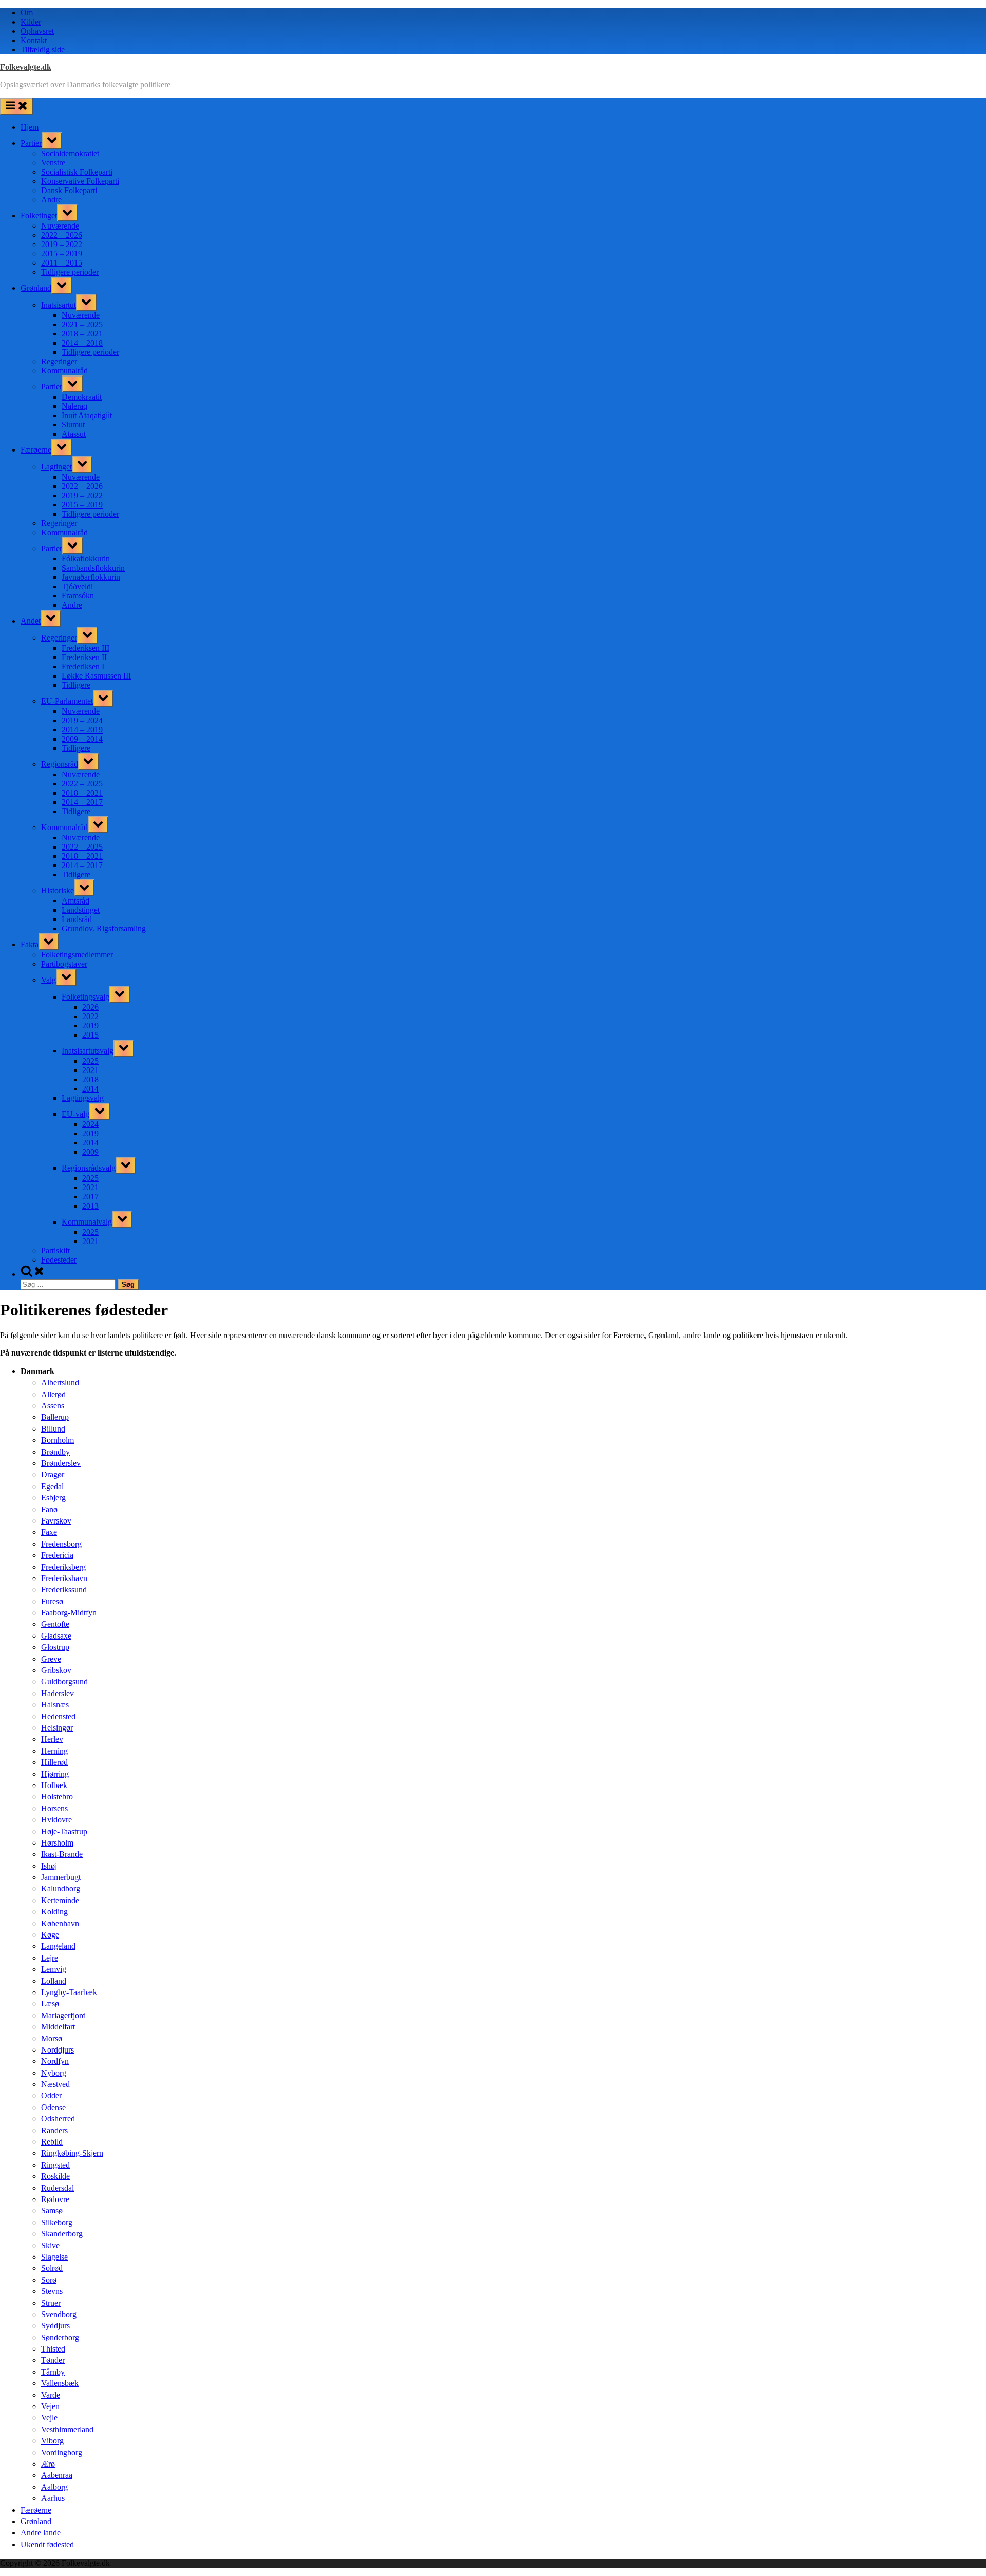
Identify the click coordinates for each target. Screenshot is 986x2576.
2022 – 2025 (82, 784)
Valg (49, 980)
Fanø (49, 1509)
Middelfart (58, 2027)
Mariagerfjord (63, 2015)
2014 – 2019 (82, 730)
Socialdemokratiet (70, 153)
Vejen (50, 2406)
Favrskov (56, 1521)
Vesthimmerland (67, 2429)
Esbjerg (53, 1498)
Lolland (54, 1981)
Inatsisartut (59, 305)
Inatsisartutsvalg (88, 1051)
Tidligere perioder (70, 272)
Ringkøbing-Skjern (72, 2153)
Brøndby (55, 1452)
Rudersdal (58, 2188)
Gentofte (55, 1624)
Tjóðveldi (77, 586)
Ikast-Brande (62, 1854)
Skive (50, 2245)
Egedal (52, 1486)
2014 (90, 1089)
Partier (31, 143)
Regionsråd (60, 764)
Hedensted (58, 1716)
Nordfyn (55, 2061)
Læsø (50, 2004)
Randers (54, 2130)
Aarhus (53, 2498)
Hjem (30, 127)
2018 (90, 1079)
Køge (50, 1935)
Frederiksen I (83, 666)
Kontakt (34, 40)
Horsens (54, 1808)
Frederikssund (64, 1590)
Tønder (53, 2360)
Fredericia (57, 1555)
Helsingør (57, 1728)
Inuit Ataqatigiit (87, 415)
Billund (53, 1429)
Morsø (52, 2038)
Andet (31, 621)
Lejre (50, 1958)
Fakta (30, 944)
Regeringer (59, 361)
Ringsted (55, 2165)
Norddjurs (58, 2050)
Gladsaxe (56, 1636)
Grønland (36, 288)
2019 (90, 1026)
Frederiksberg (63, 1567)
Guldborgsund (64, 1681)
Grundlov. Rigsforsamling (104, 928)
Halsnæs (55, 1705)
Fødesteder (59, 1260)
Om (27, 13)
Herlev (52, 1739)
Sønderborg (60, 2337)
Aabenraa (57, 2475)
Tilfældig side (43, 50)
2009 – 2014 (82, 739)
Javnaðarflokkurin (91, 577)
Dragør (53, 1474)
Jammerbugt (61, 1877)
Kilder (31, 22)
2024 (90, 1124)
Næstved (55, 2084)
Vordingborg (62, 2452)
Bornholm (58, 1440)
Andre (51, 200)
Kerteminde (60, 1900)
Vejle (49, 2418)
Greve (51, 1659)
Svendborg (59, 2314)
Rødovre (55, 2199)
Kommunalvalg (87, 1222)
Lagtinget (56, 467)
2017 (90, 1197)
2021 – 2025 (82, 324)
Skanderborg (62, 2234)
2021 (90, 1070)
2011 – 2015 (62, 263)
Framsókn (78, 596)
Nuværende (60, 226)
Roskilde (55, 2176)
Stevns (52, 2291)
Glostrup (55, 1647)
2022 (90, 1016)
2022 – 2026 (62, 235)
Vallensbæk (60, 2383)
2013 (90, 1206)
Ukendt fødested (47, 2544)
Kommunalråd (64, 371)
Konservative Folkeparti (80, 181)
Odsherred (58, 2119)
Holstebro (57, 1797)
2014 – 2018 (82, 343)
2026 (90, 1007)
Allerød (53, 1394)
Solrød (52, 2268)
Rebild (52, 2142)
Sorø (49, 2280)
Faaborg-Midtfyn (69, 1613)
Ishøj (49, 1866)
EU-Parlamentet (67, 701)
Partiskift (55, 1251)
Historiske (58, 890)
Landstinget (81, 910)
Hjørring (55, 1774)
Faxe (49, 1532)
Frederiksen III (86, 648)
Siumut (73, 425)
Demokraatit (82, 397)
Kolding (54, 1912)
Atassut (74, 434)
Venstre (53, 163)
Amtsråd (75, 901)
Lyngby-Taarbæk (69, 1992)
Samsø (52, 2211)
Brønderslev (61, 1463)
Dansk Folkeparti (69, 190)
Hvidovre (56, 1820)
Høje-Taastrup (64, 1831)
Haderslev (58, 1693)
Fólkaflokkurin (86, 559)
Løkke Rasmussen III (96, 676)
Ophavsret (37, 31)
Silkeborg (57, 2222)
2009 (90, 1152)
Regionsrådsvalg (89, 1168)
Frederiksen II (84, 657)
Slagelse (54, 2257)
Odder (51, 2095)
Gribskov (56, 1670)
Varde (51, 2395)
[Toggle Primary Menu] (16, 106)
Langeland (58, 1946)
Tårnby (53, 2372)
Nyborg (54, 2073)
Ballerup (55, 1417)
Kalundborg (61, 1888)
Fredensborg (61, 1544)
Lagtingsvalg (83, 1098)
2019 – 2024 (82, 720)
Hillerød (54, 1762)
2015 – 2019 (62, 253)
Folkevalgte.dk (26, 67)
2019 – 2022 (62, 244)
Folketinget (39, 215)
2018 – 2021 (82, 334)
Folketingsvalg (86, 997)
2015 (90, 1035)
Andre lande (41, 2533)
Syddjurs (55, 2326)
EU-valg (75, 1114)
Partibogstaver (64, 964)
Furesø (52, 1601)
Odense (53, 2107)
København (60, 1923)
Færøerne (36, 450)
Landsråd (77, 919)
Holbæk (54, 1785)
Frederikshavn (64, 1578)
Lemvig (54, 1969)
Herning (54, 1751)
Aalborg (54, 2487)
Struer (51, 2303)
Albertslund (60, 1383)
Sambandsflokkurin (93, 568)
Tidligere (76, 685)
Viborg (52, 2441)
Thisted (53, 2349)
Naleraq (74, 406)
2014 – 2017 (82, 802)
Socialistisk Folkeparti (77, 172)
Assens (53, 1406)
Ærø (48, 2464)
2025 (90, 1061)
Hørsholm (57, 1843)
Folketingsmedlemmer (77, 955)
